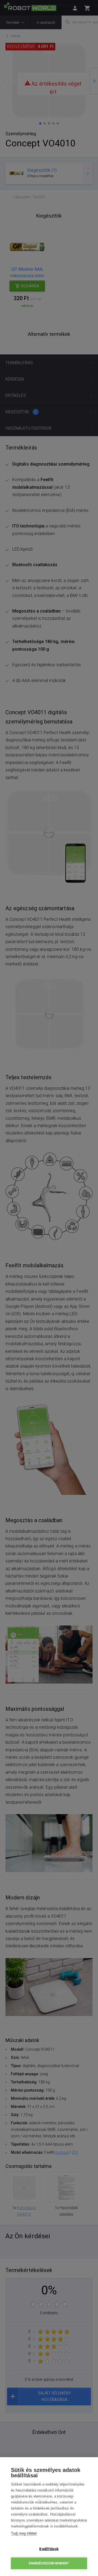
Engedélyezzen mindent (49, 2563)
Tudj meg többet (24, 2533)
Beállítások (49, 2549)
